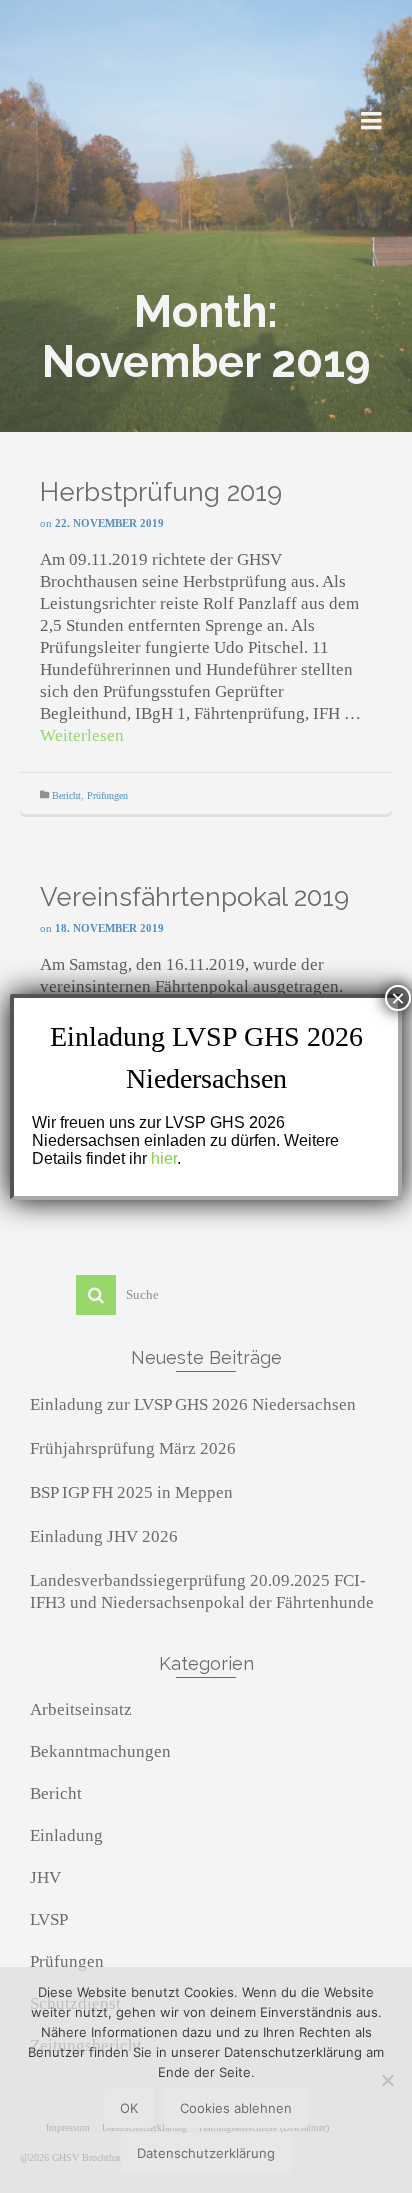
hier (164, 1158)
